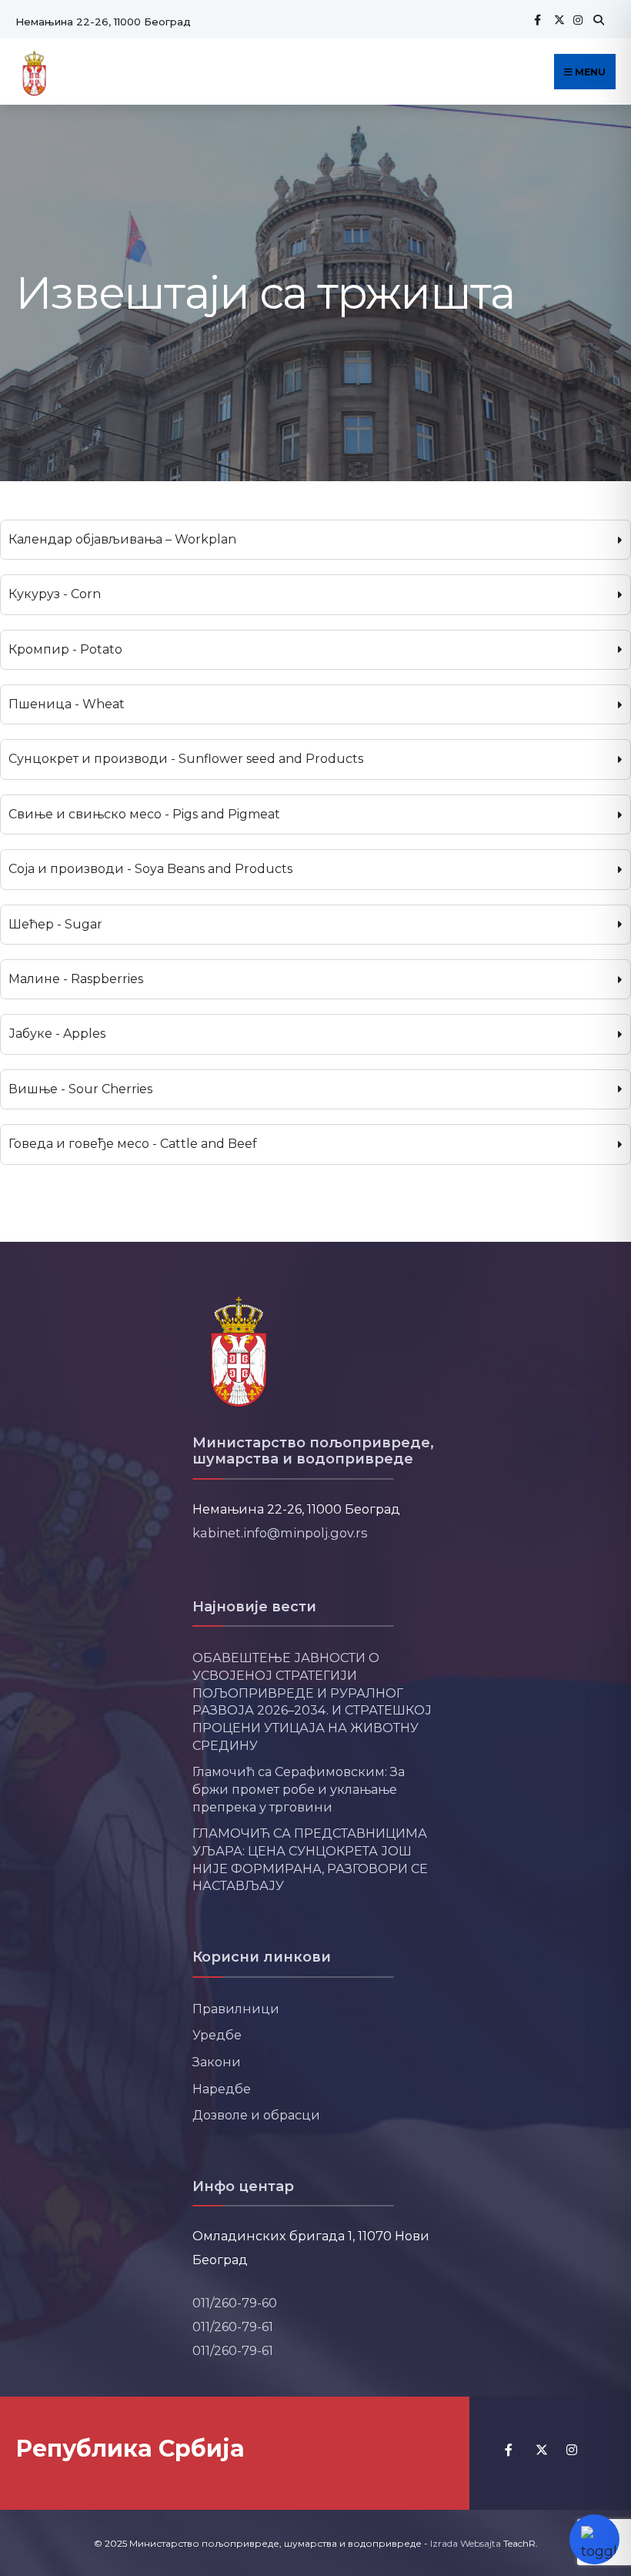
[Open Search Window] (596, 20)
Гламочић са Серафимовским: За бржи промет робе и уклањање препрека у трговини (299, 1789)
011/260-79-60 (235, 2303)
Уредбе (217, 2035)
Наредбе (222, 2089)
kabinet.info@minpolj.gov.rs (280, 1533)
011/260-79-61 (233, 2327)
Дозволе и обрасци (256, 2115)
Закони (217, 2062)
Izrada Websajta (466, 2543)
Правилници (236, 2009)
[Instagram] (576, 20)
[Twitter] (557, 20)
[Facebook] (537, 20)
